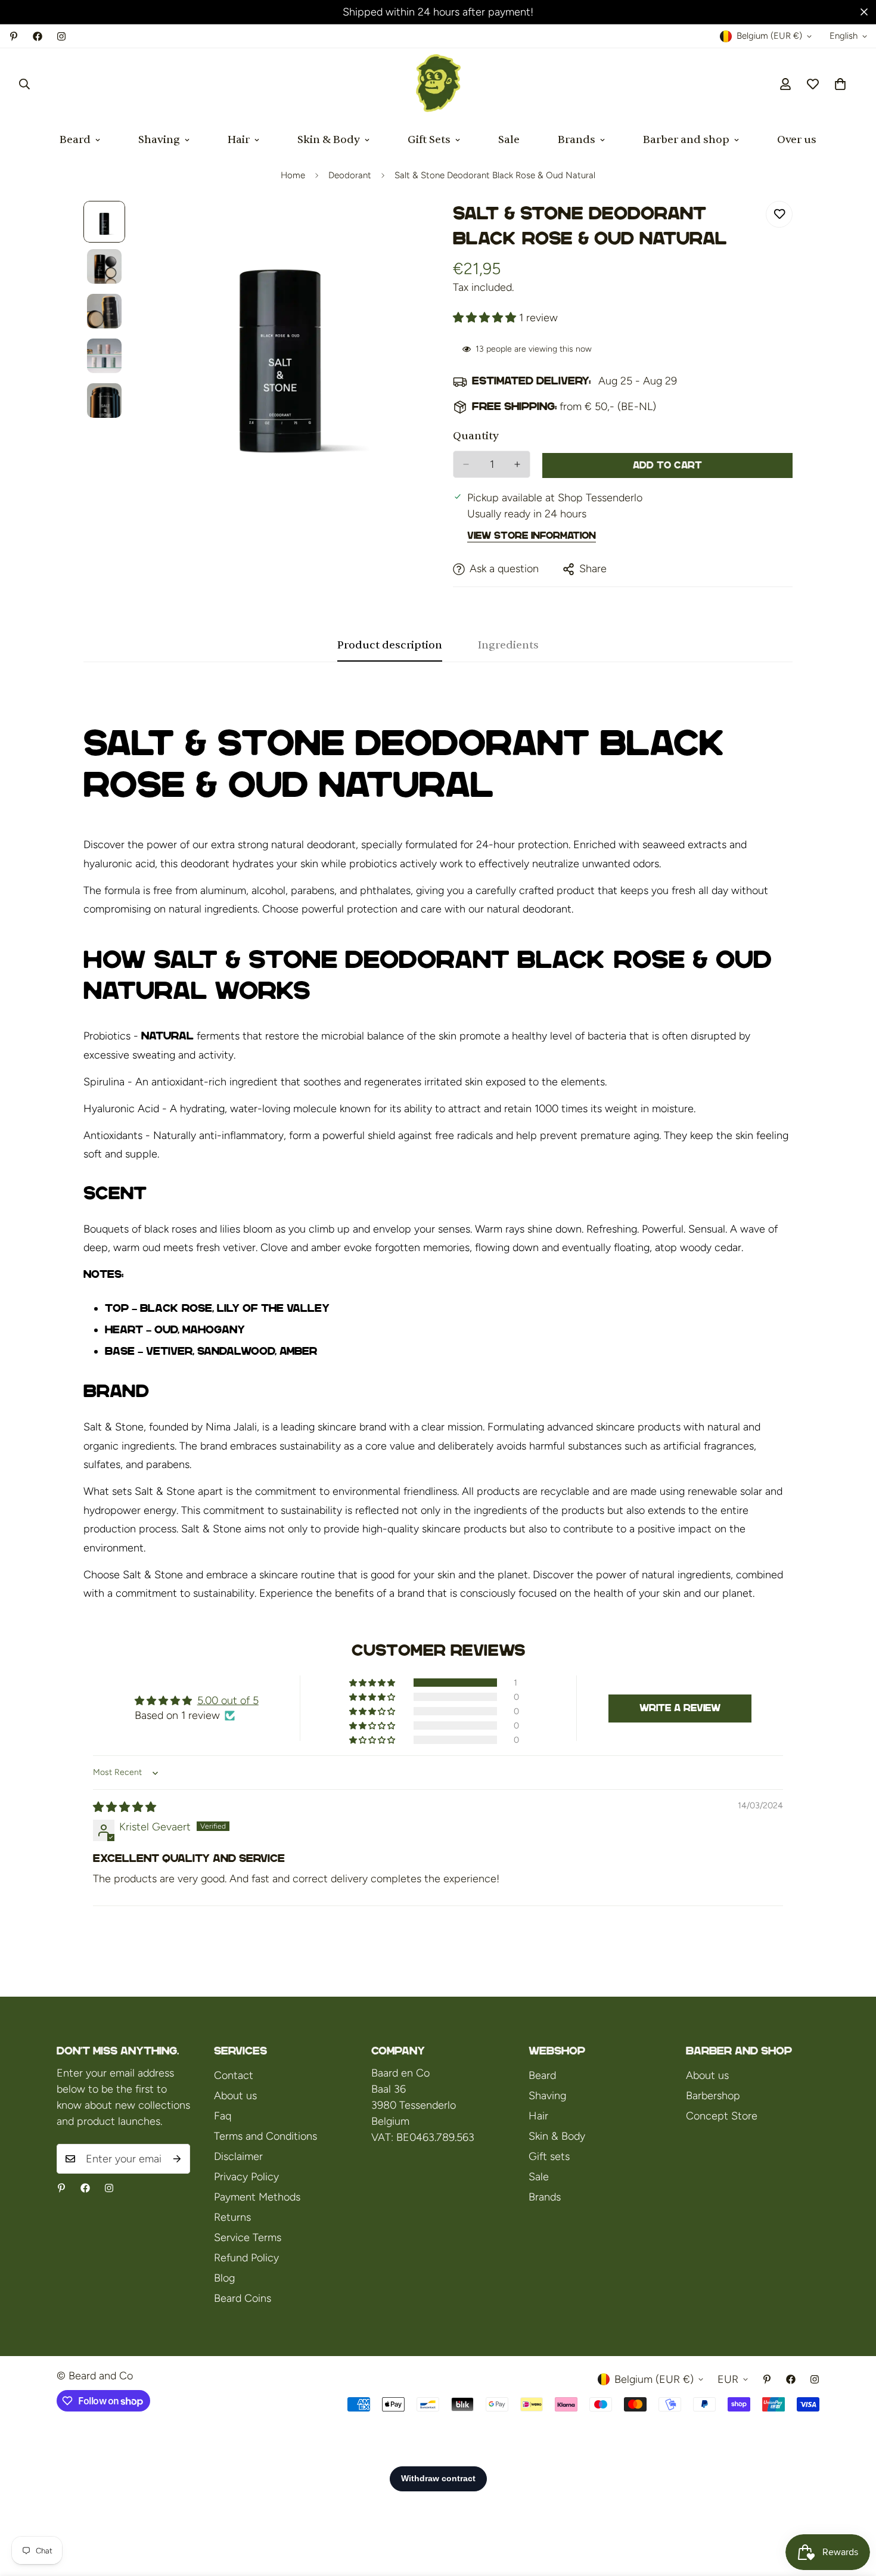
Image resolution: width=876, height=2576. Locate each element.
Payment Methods (257, 2197)
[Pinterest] (14, 36)
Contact (234, 2075)
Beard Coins (243, 2298)
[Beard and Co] (438, 84)
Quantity (476, 436)
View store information (532, 536)
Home (293, 175)
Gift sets (549, 2156)
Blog (224, 2278)
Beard (75, 140)
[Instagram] (61, 36)
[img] (125, 1807)
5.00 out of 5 (228, 1700)
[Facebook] (38, 36)
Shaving (159, 140)
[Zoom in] (398, 226)
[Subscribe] (177, 2159)
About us (235, 2096)
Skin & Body (329, 140)
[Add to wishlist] (779, 214)
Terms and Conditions (265, 2136)
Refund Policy (246, 2258)
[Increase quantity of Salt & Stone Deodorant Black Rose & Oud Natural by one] (517, 464)
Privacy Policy (246, 2177)
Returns (232, 2217)
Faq (223, 2116)
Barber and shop (686, 140)
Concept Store (722, 2116)
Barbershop (713, 2096)
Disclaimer (238, 2156)
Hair (239, 140)
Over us (797, 140)
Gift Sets (429, 140)
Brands (577, 140)
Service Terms (248, 2237)
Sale (509, 140)
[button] (840, 84)
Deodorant (350, 175)
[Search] (24, 84)
